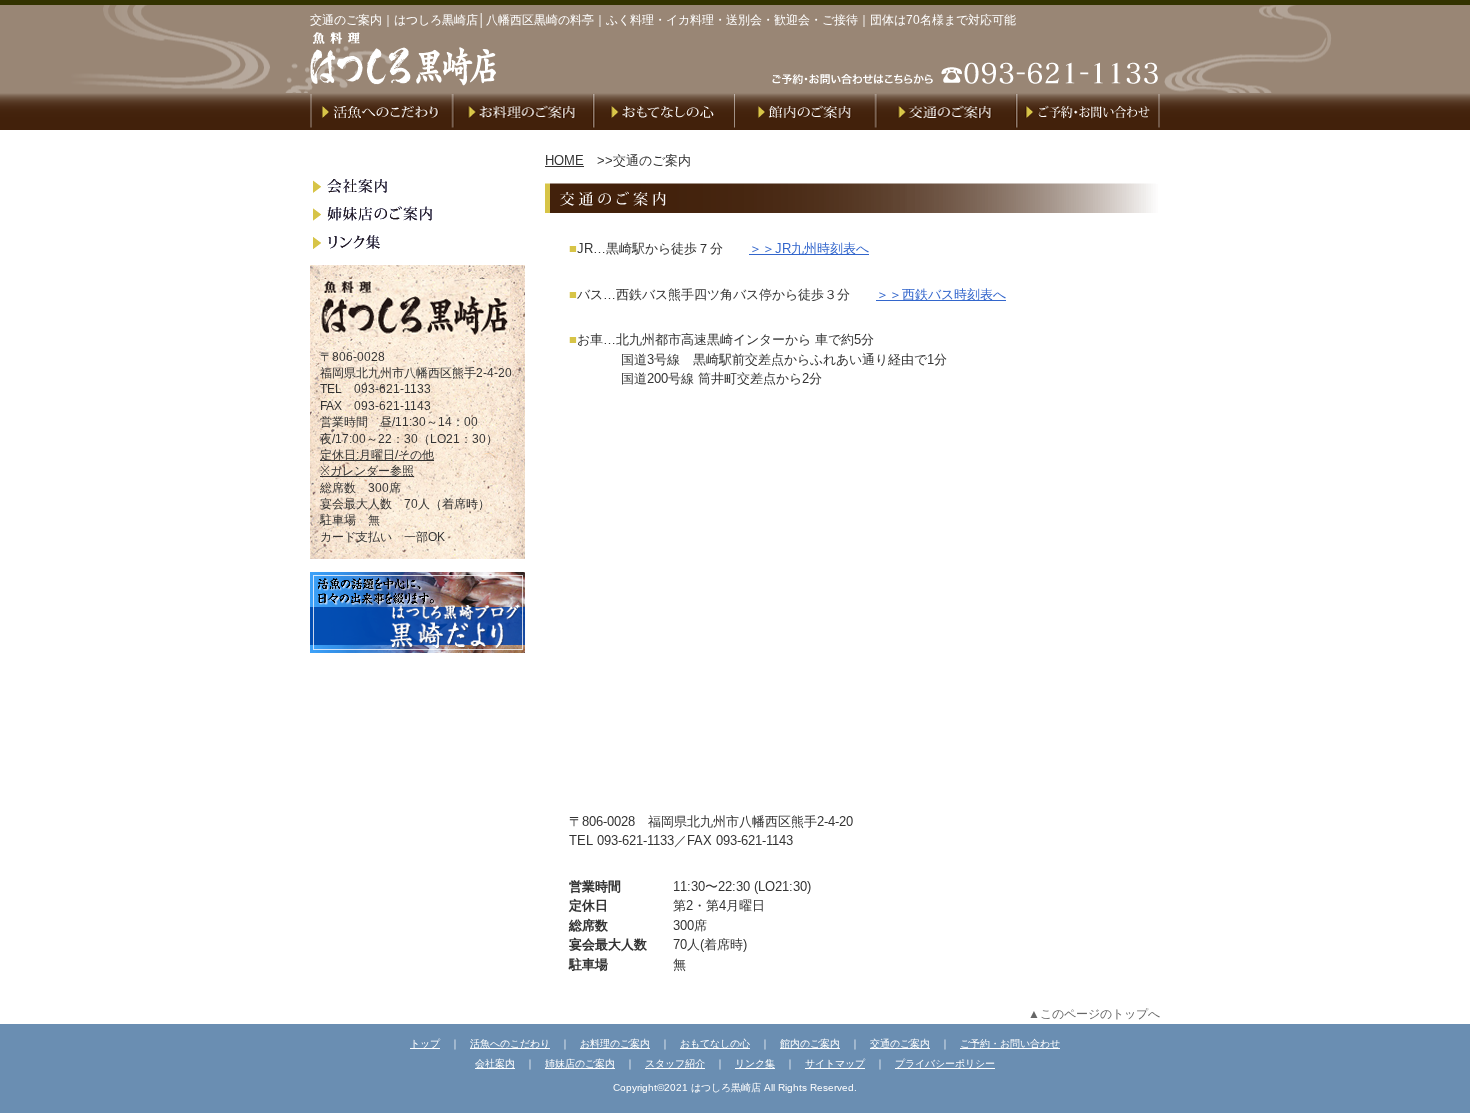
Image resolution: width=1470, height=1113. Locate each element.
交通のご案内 (900, 1043)
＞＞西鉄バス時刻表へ (941, 294)
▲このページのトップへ (1094, 1013)
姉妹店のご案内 (580, 1063)
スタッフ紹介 (675, 1063)
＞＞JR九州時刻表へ (809, 248)
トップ (425, 1043)
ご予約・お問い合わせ (1010, 1043)
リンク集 (755, 1063)
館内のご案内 (810, 1043)
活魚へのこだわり (510, 1043)
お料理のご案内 (615, 1043)
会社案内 (495, 1063)
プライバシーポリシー (945, 1063)
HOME (564, 160)
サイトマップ (835, 1063)
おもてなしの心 (715, 1043)
